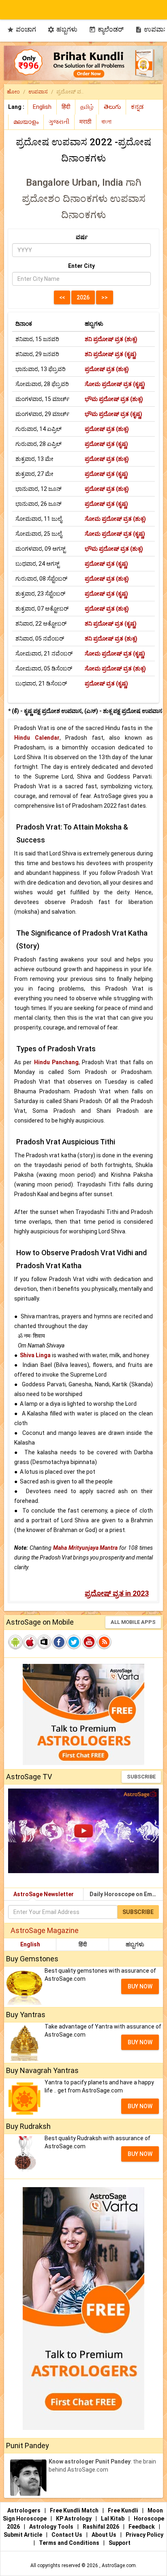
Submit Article (24, 2535)
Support (120, 2543)
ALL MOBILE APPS (133, 1622)
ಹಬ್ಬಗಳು (62, 29)
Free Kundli (124, 2510)
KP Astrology (74, 2519)
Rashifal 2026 (101, 2527)
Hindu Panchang (56, 1062)
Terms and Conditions (70, 2543)
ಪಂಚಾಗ (21, 29)
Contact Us (67, 2535)
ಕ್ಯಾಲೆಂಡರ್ (106, 29)
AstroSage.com (119, 2565)
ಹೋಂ (13, 92)
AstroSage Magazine (45, 1930)
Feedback (142, 2527)
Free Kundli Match (75, 2510)
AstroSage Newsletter (44, 1894)
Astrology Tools (52, 2527)
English (30, 1944)
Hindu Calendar (37, 738)
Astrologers (25, 2510)
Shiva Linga (35, 1355)
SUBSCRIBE (141, 1777)
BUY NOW (140, 1986)
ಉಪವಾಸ (38, 92)
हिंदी (83, 1944)
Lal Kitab (113, 2519)
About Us (105, 2535)
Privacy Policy (145, 2535)
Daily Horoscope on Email (124, 1894)
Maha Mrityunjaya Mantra (86, 1548)
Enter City (81, 266)
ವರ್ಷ (82, 237)
